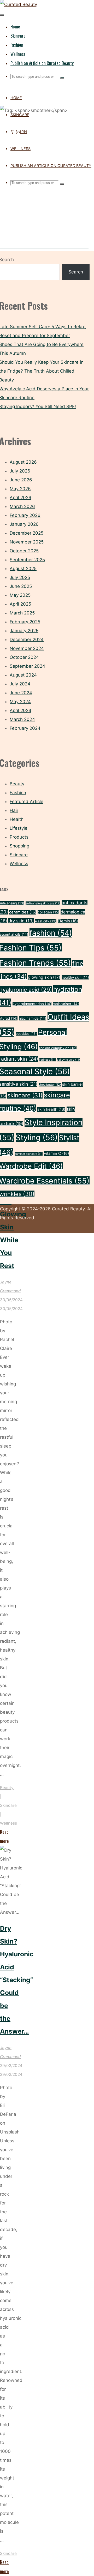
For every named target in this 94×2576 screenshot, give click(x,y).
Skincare (8, 1805)
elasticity (46, 921)
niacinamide (33, 1018)
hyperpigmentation (32, 1004)
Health (17, 819)
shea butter (50, 1085)
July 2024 (20, 684)
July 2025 (20, 577)
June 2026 (21, 480)
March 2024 (22, 719)
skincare (25, 1095)
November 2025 (27, 542)
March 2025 (22, 613)
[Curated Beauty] (19, 4)
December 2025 (27, 533)
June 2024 (21, 693)
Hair (14, 810)
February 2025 (25, 622)
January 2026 (24, 524)
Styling (37, 1137)
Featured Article (27, 802)
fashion (51, 933)
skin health (51, 1109)
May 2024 (20, 702)
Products (19, 837)
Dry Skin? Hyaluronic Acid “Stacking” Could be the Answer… (17, 1980)
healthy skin (75, 977)
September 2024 (27, 666)
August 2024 (23, 675)
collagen (48, 912)
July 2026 (20, 471)
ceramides (23, 912)
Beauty (7, 1788)
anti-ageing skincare (43, 903)
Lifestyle (19, 828)
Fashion (18, 793)
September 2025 (27, 560)
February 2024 (25, 728)
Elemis (68, 921)
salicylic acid (68, 1060)
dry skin (21, 921)
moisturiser (66, 1004)
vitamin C (56, 1153)
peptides (26, 1034)
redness (48, 1060)
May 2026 (20, 489)
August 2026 (23, 462)
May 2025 (20, 595)
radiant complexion (58, 1048)
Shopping (19, 846)
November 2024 (27, 648)
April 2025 (20, 604)
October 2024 (24, 657)
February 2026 (25, 515)
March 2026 (22, 506)
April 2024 (20, 710)
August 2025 (23, 569)
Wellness (8, 1823)
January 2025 (24, 631)
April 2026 (20, 498)
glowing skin (44, 977)
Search (76, 272)
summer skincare (29, 1154)
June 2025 (21, 586)
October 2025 (24, 551)
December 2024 (27, 639)
